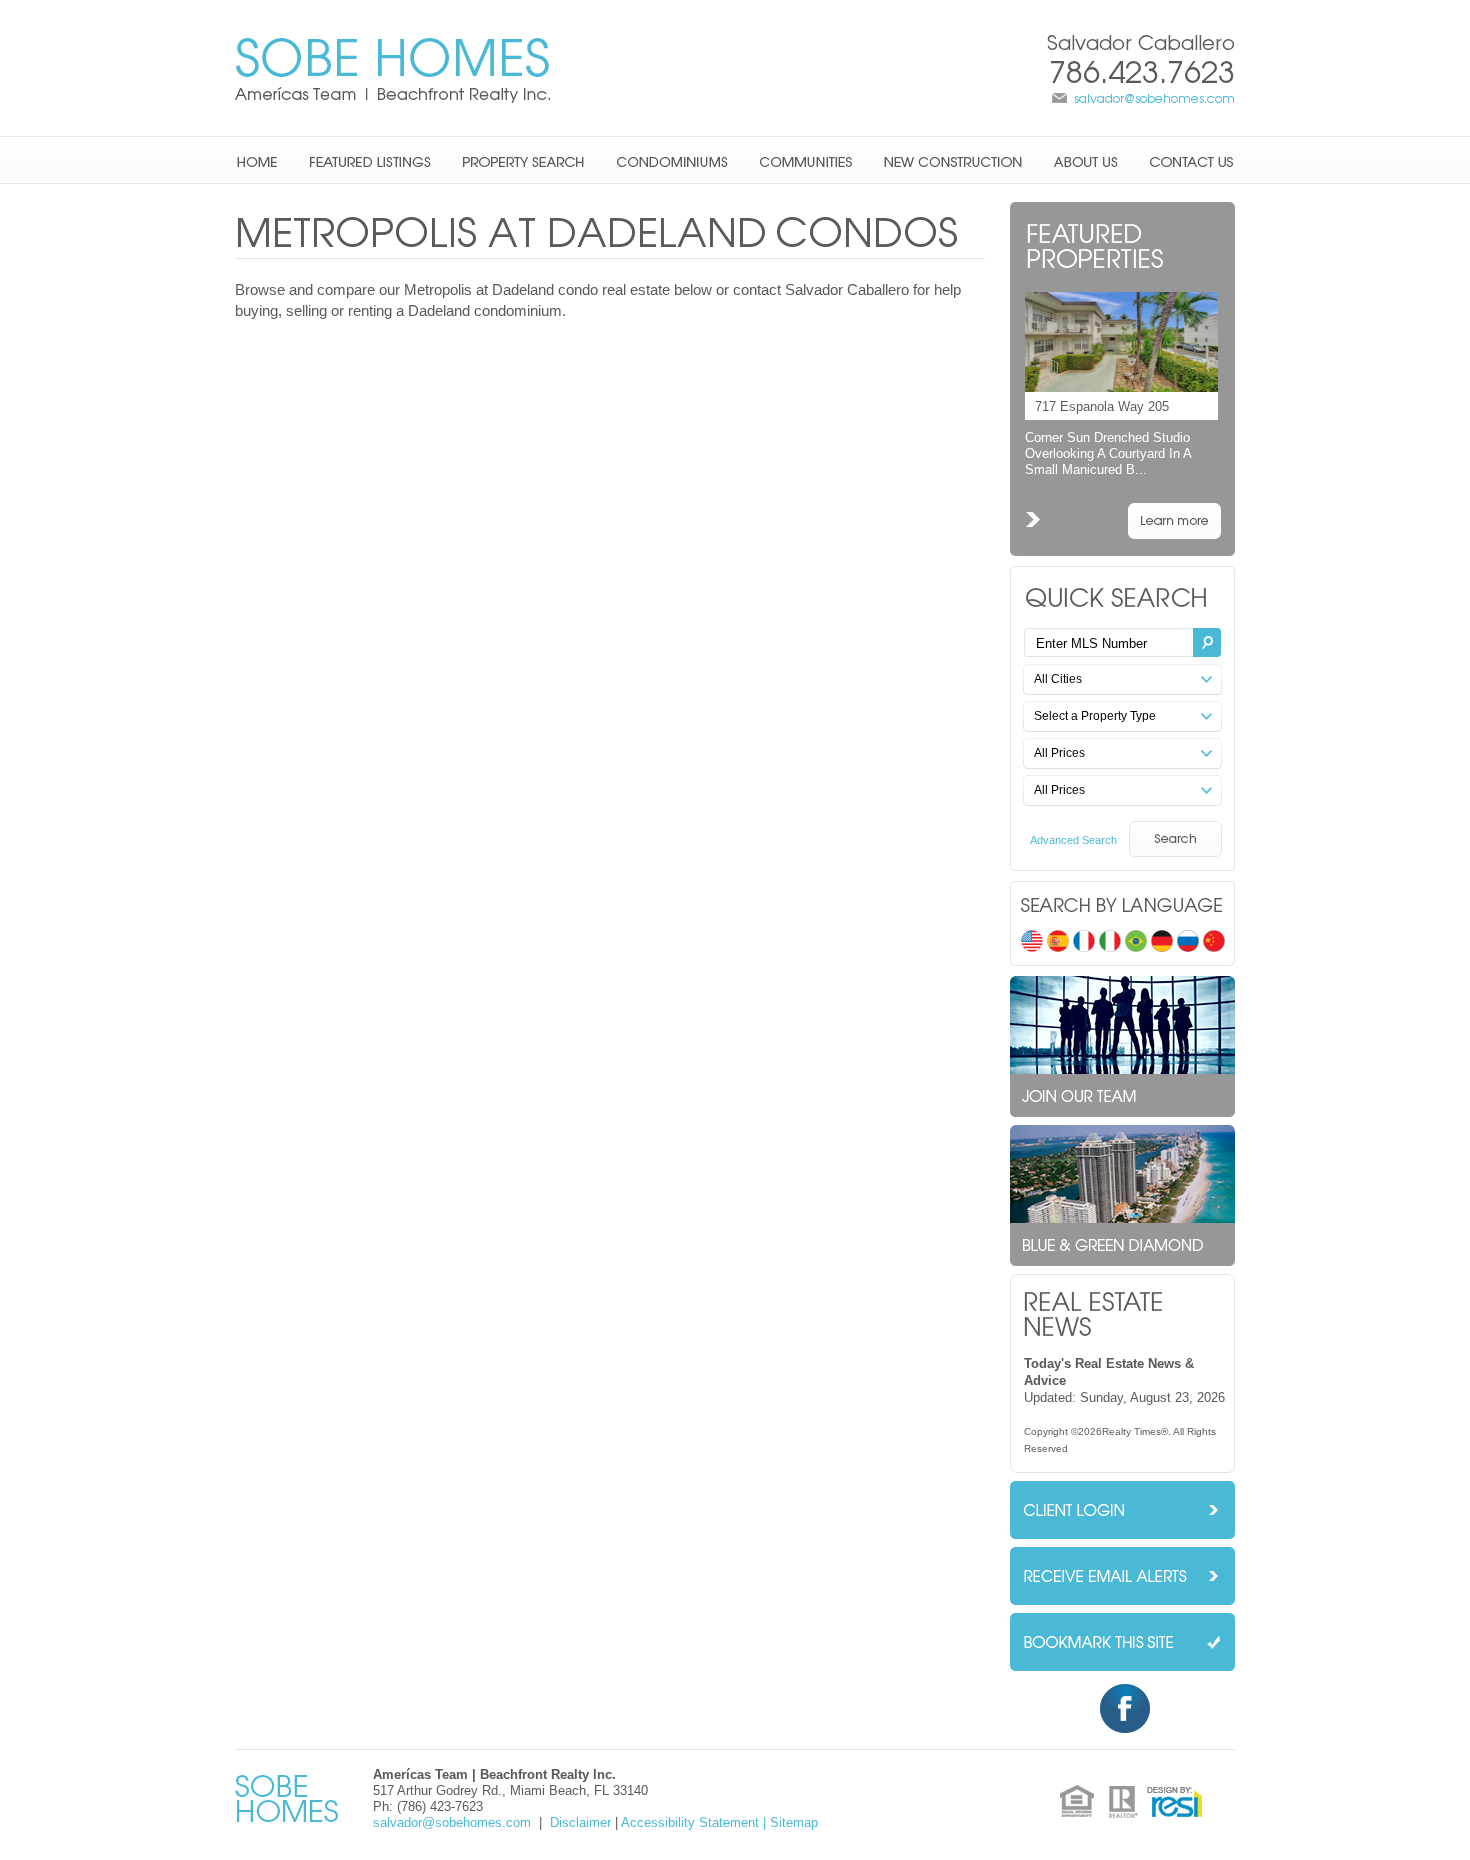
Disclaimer (580, 1822)
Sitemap (794, 1822)
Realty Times (1131, 1431)
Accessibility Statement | (693, 1822)
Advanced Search (1073, 840)
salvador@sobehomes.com (1154, 98)
